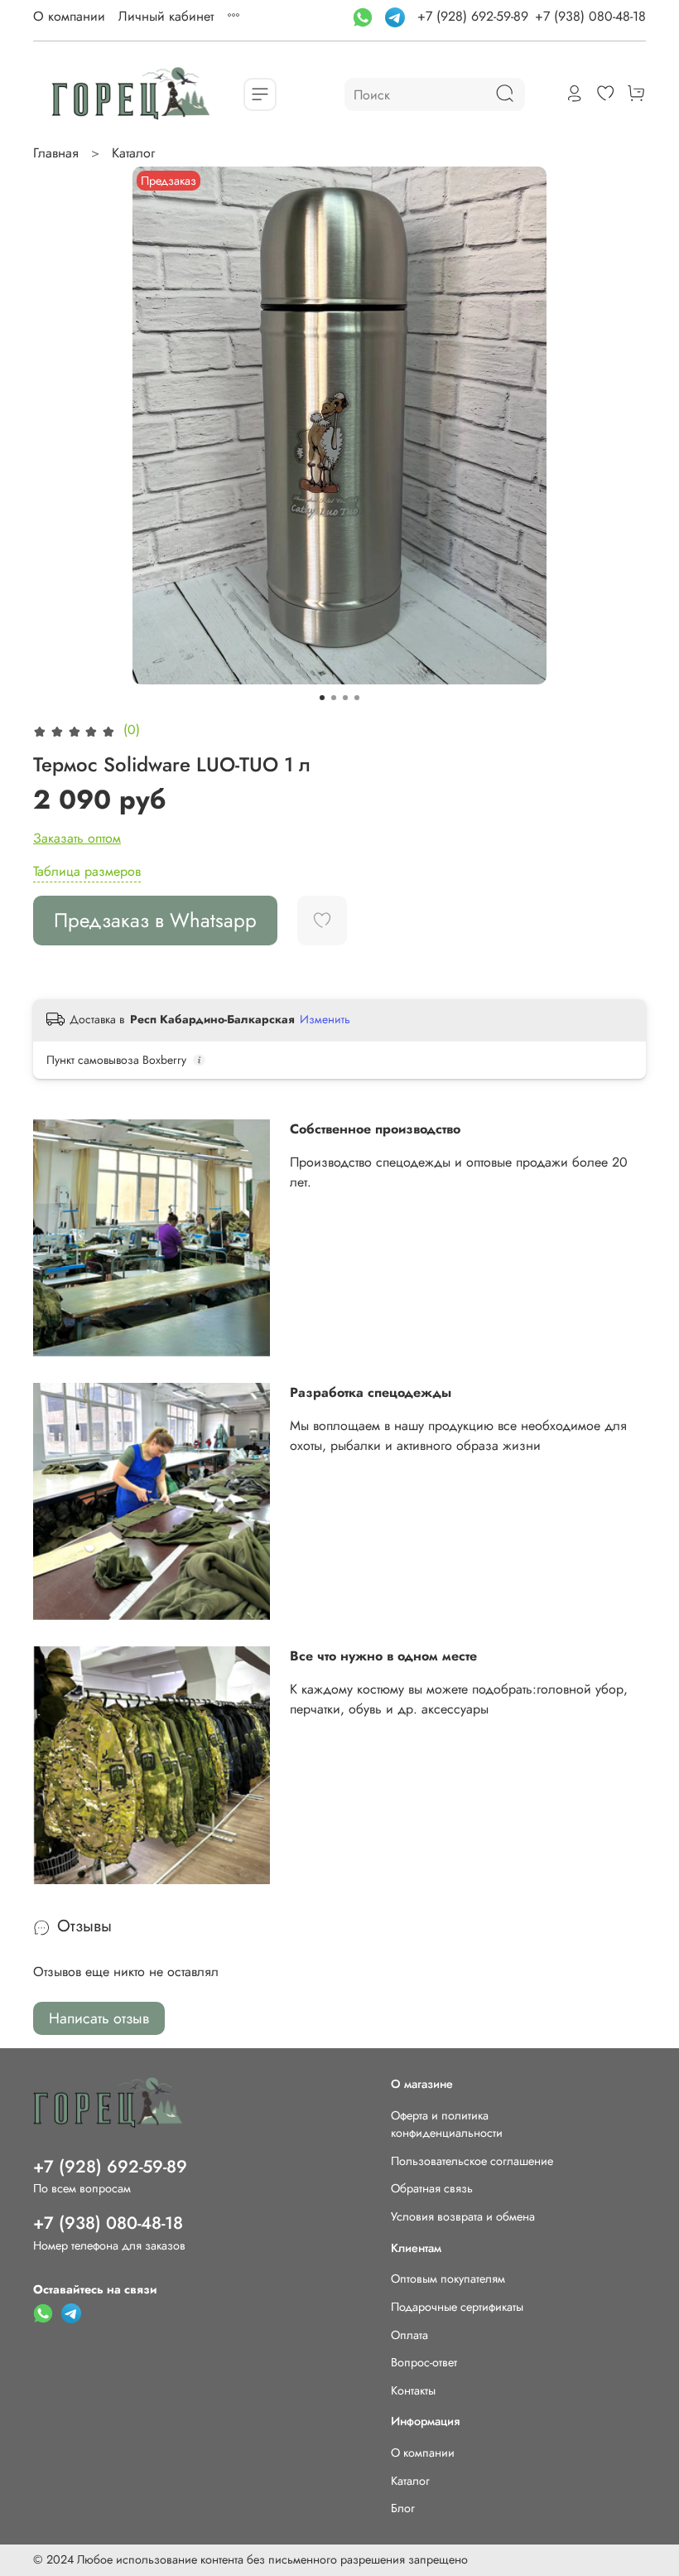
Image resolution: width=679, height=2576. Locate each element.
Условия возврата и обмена (463, 2216)
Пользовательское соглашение (472, 2161)
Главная (56, 153)
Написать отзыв (99, 2018)
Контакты (413, 2390)
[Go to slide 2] (334, 698)
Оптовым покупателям (448, 2279)
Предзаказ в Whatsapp (155, 920)
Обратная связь (432, 2188)
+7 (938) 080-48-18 (590, 16)
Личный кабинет (166, 16)
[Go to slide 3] (345, 698)
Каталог (133, 153)
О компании (69, 16)
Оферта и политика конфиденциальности (447, 2124)
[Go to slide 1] (322, 698)
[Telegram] (397, 16)
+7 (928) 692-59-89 (473, 16)
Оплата (409, 2335)
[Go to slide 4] (357, 698)
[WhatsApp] (365, 16)
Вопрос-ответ (424, 2362)
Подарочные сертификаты (457, 2307)
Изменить (325, 1019)
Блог (403, 2508)
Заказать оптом (77, 838)
